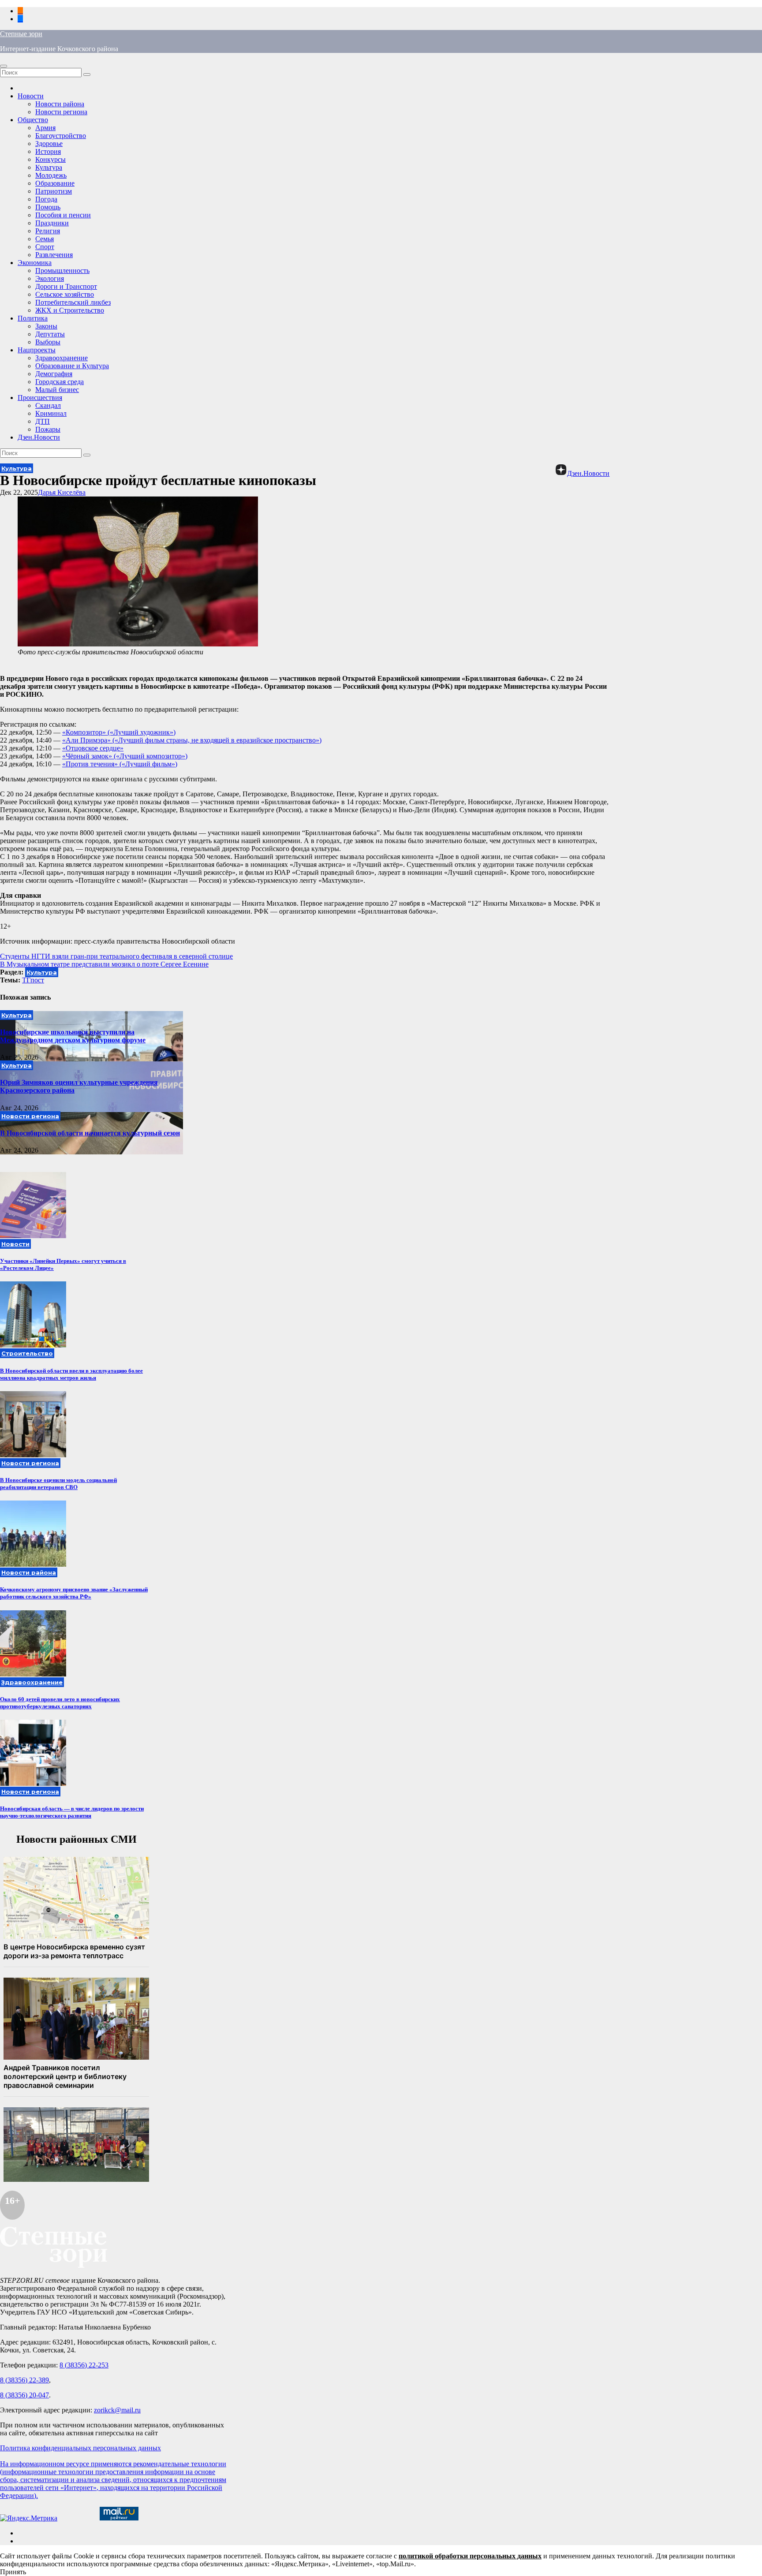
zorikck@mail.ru (117, 2410)
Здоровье (49, 144)
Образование (55, 183)
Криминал (51, 413)
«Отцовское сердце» (93, 748)
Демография (54, 374)
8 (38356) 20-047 (24, 2395)
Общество (33, 120)
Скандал (48, 405)
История (48, 151)
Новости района (60, 104)
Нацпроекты (37, 350)
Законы (46, 326)
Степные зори (21, 34)
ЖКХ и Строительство (70, 310)
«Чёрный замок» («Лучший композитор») (125, 756)
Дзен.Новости (39, 437)
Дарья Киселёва (62, 492)
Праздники (52, 223)
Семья (45, 239)
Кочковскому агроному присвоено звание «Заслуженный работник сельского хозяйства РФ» (74, 1593)
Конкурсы (50, 159)
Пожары (48, 429)
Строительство (27, 1353)
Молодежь (51, 175)
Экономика (35, 263)
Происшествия (40, 398)
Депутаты (50, 334)
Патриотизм (54, 191)
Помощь (48, 207)
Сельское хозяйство (65, 294)
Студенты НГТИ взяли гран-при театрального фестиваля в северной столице (116, 956)
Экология (50, 278)
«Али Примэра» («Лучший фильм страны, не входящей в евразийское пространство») (192, 740)
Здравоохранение (62, 358)
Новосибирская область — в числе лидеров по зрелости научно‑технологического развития (72, 1812)
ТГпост (33, 980)
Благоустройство (61, 136)
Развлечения (54, 255)
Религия (48, 231)
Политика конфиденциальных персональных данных (80, 2448)
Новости (31, 96)
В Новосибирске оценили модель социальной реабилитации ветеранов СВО (58, 1484)
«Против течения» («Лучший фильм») (120, 764)
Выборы (48, 342)
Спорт (45, 247)
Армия (45, 128)
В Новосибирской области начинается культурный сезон (90, 1133)
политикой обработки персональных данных (470, 2556)
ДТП (43, 421)
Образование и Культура (72, 366)
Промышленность (62, 271)
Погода (46, 199)
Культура (49, 167)
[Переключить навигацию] (4, 66)
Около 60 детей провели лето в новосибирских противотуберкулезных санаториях (60, 1703)
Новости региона (61, 112)
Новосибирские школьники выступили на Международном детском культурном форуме (73, 1036)
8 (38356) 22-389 (24, 2380)
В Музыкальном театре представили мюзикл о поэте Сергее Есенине (104, 964)
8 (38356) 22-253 (84, 2365)
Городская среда (60, 382)
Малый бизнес (57, 390)
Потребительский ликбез (73, 302)
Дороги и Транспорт (66, 286)
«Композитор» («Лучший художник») (119, 732)
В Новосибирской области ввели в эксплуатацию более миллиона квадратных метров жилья (71, 1374)
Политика (33, 318)
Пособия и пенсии (63, 215)
